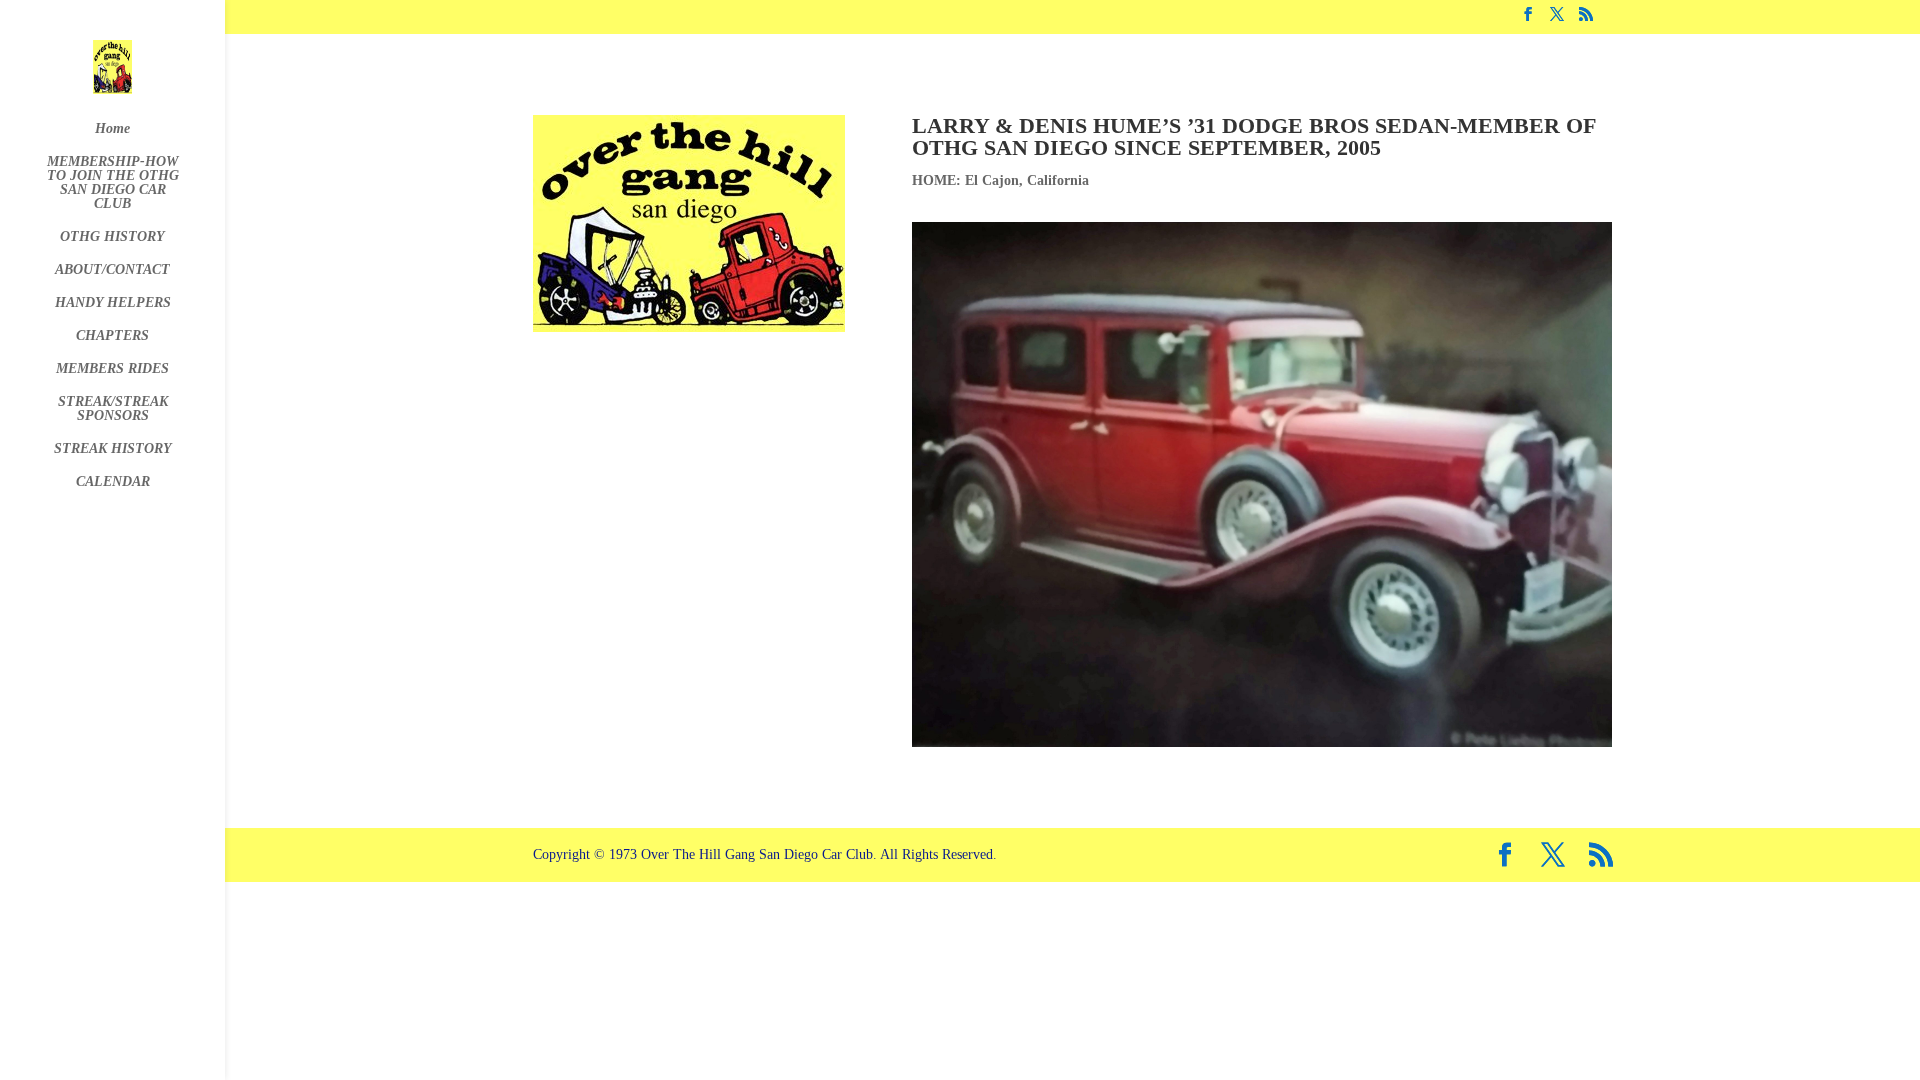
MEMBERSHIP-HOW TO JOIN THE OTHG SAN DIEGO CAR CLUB (113, 183)
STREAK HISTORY (113, 449)
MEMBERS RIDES (112, 369)
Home (112, 129)
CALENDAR (113, 482)
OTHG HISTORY (112, 237)
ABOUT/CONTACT (112, 270)
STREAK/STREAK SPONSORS (113, 409)
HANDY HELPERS (113, 303)
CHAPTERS (112, 336)
